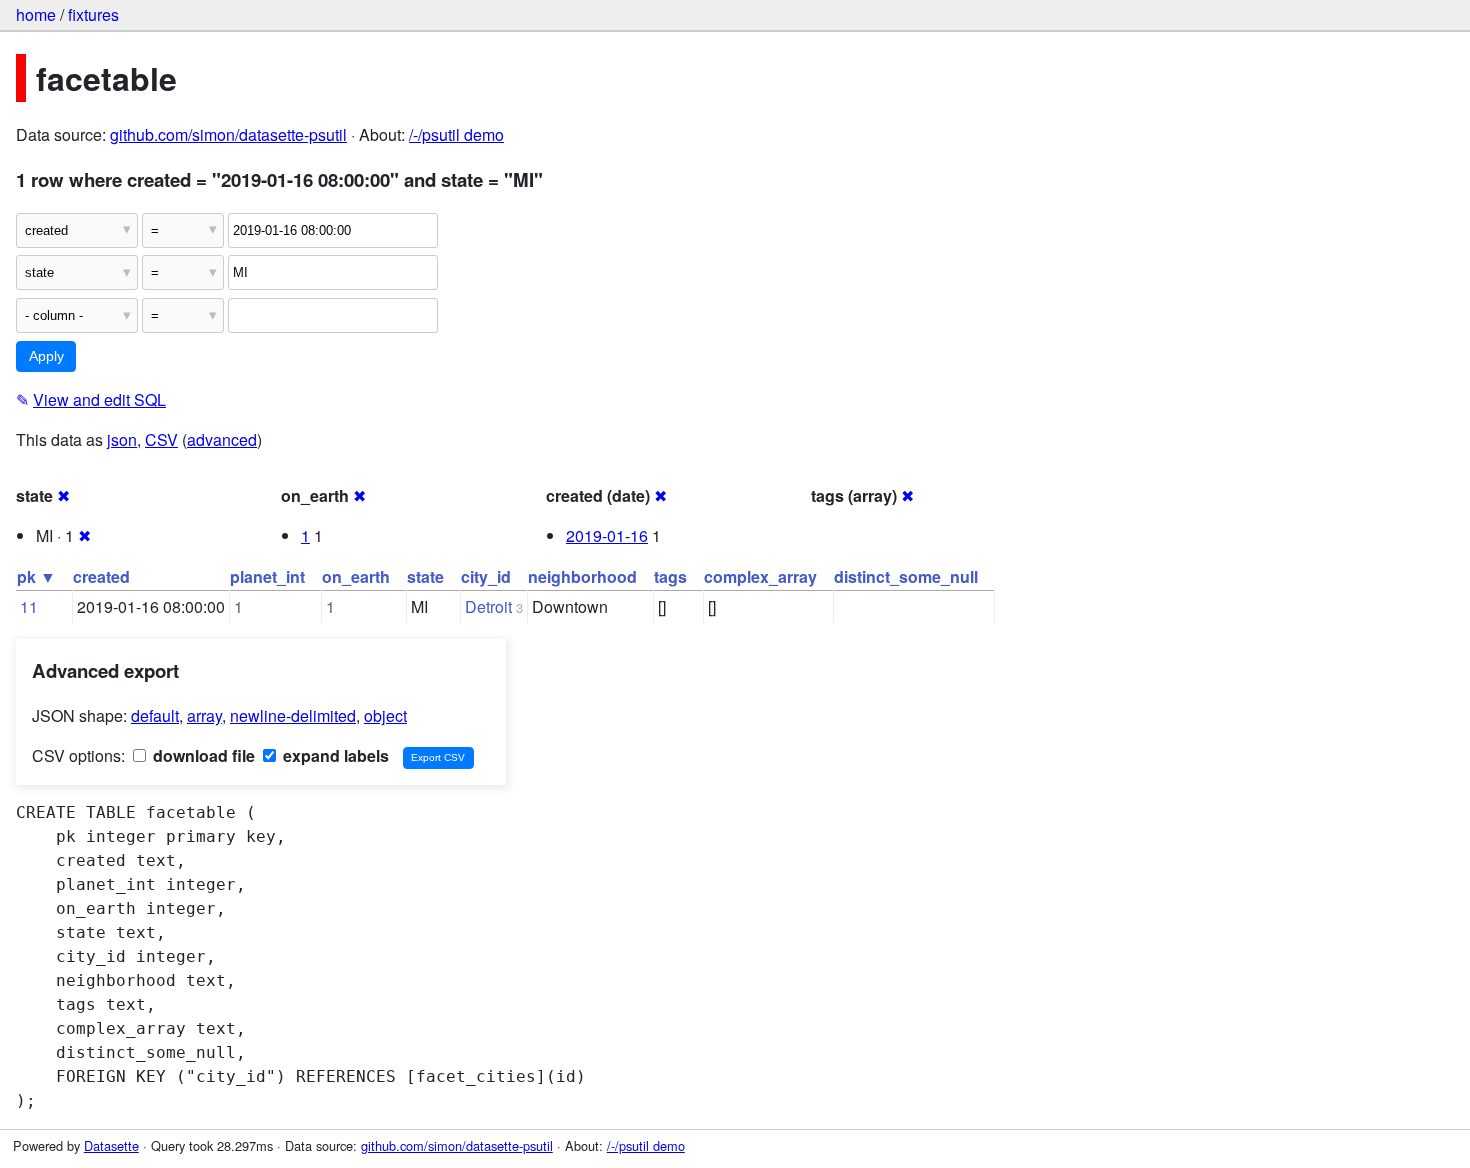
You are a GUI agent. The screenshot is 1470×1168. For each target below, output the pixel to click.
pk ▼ (36, 576)
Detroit (488, 606)
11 (29, 606)
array (204, 715)
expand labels (334, 755)
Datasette (111, 1145)
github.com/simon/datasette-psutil (228, 134)
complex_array (760, 576)
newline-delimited (293, 715)
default (155, 715)
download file (202, 755)
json (122, 439)
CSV (161, 439)
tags (670, 576)
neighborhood (582, 576)
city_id (486, 576)
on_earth (356, 576)
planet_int (267, 576)
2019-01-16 (607, 535)
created (101, 576)
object (385, 715)
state (425, 576)
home (36, 14)
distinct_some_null (906, 576)
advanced (222, 439)
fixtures (93, 14)
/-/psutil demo (456, 134)
